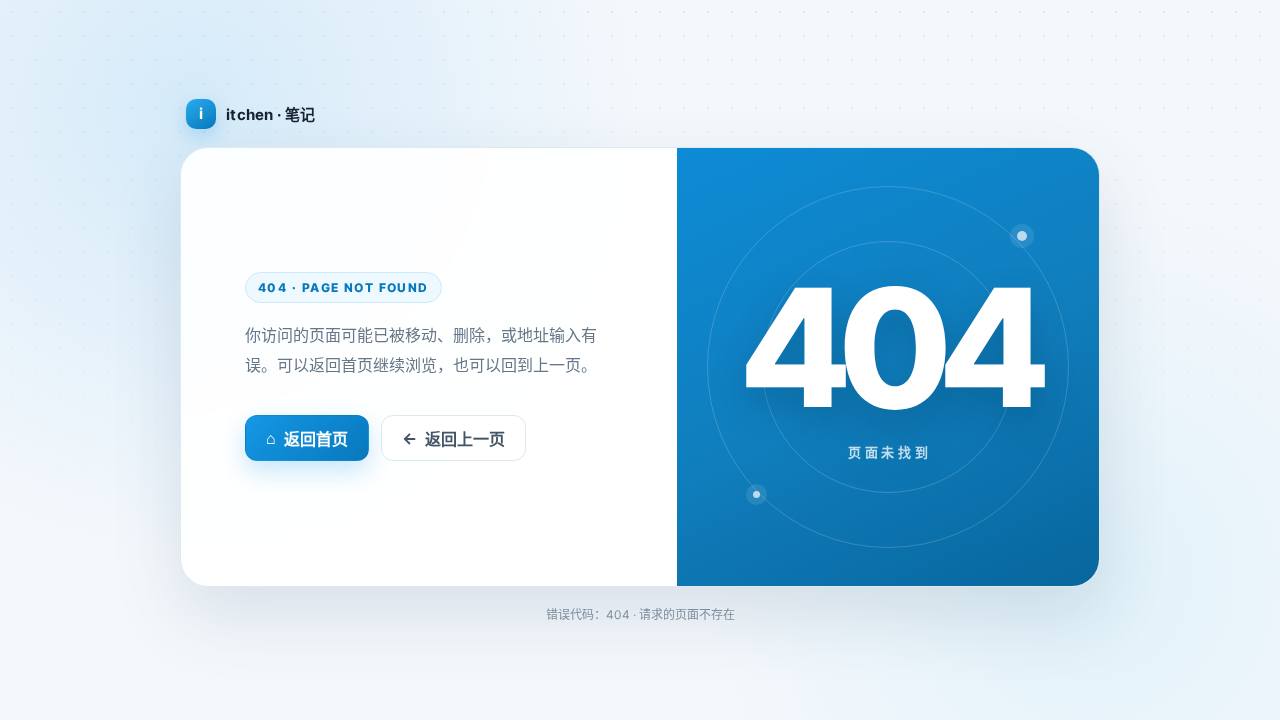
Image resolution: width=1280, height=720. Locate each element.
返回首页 (307, 438)
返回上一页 (453, 438)
